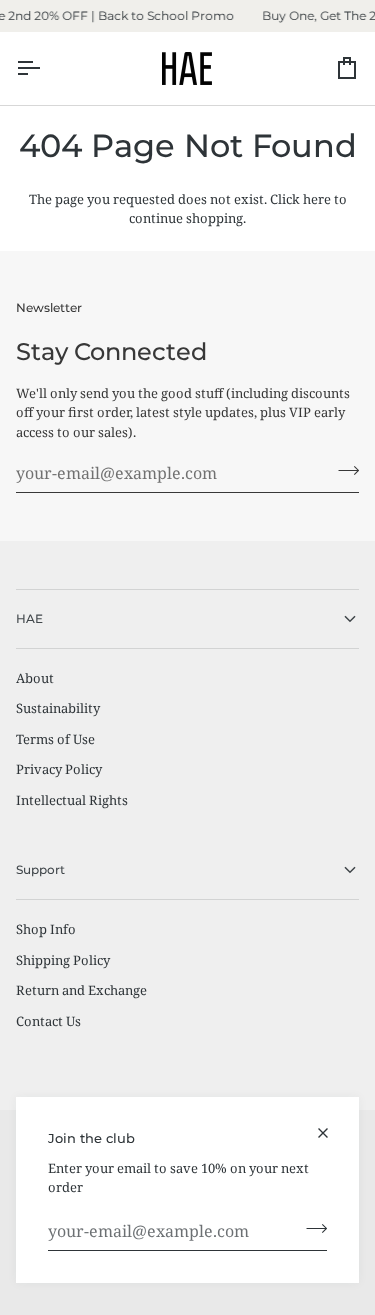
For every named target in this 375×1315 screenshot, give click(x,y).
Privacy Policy (59, 769)
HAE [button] (29, 618)
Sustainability (58, 708)
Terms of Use (55, 739)
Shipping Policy (63, 960)
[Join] (310, 1229)
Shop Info (46, 929)
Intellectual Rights (72, 800)
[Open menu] (46, 68)
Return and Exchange (81, 990)
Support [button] (40, 869)
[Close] (331, 1133)
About (35, 678)
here (317, 199)
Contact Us (48, 1021)
